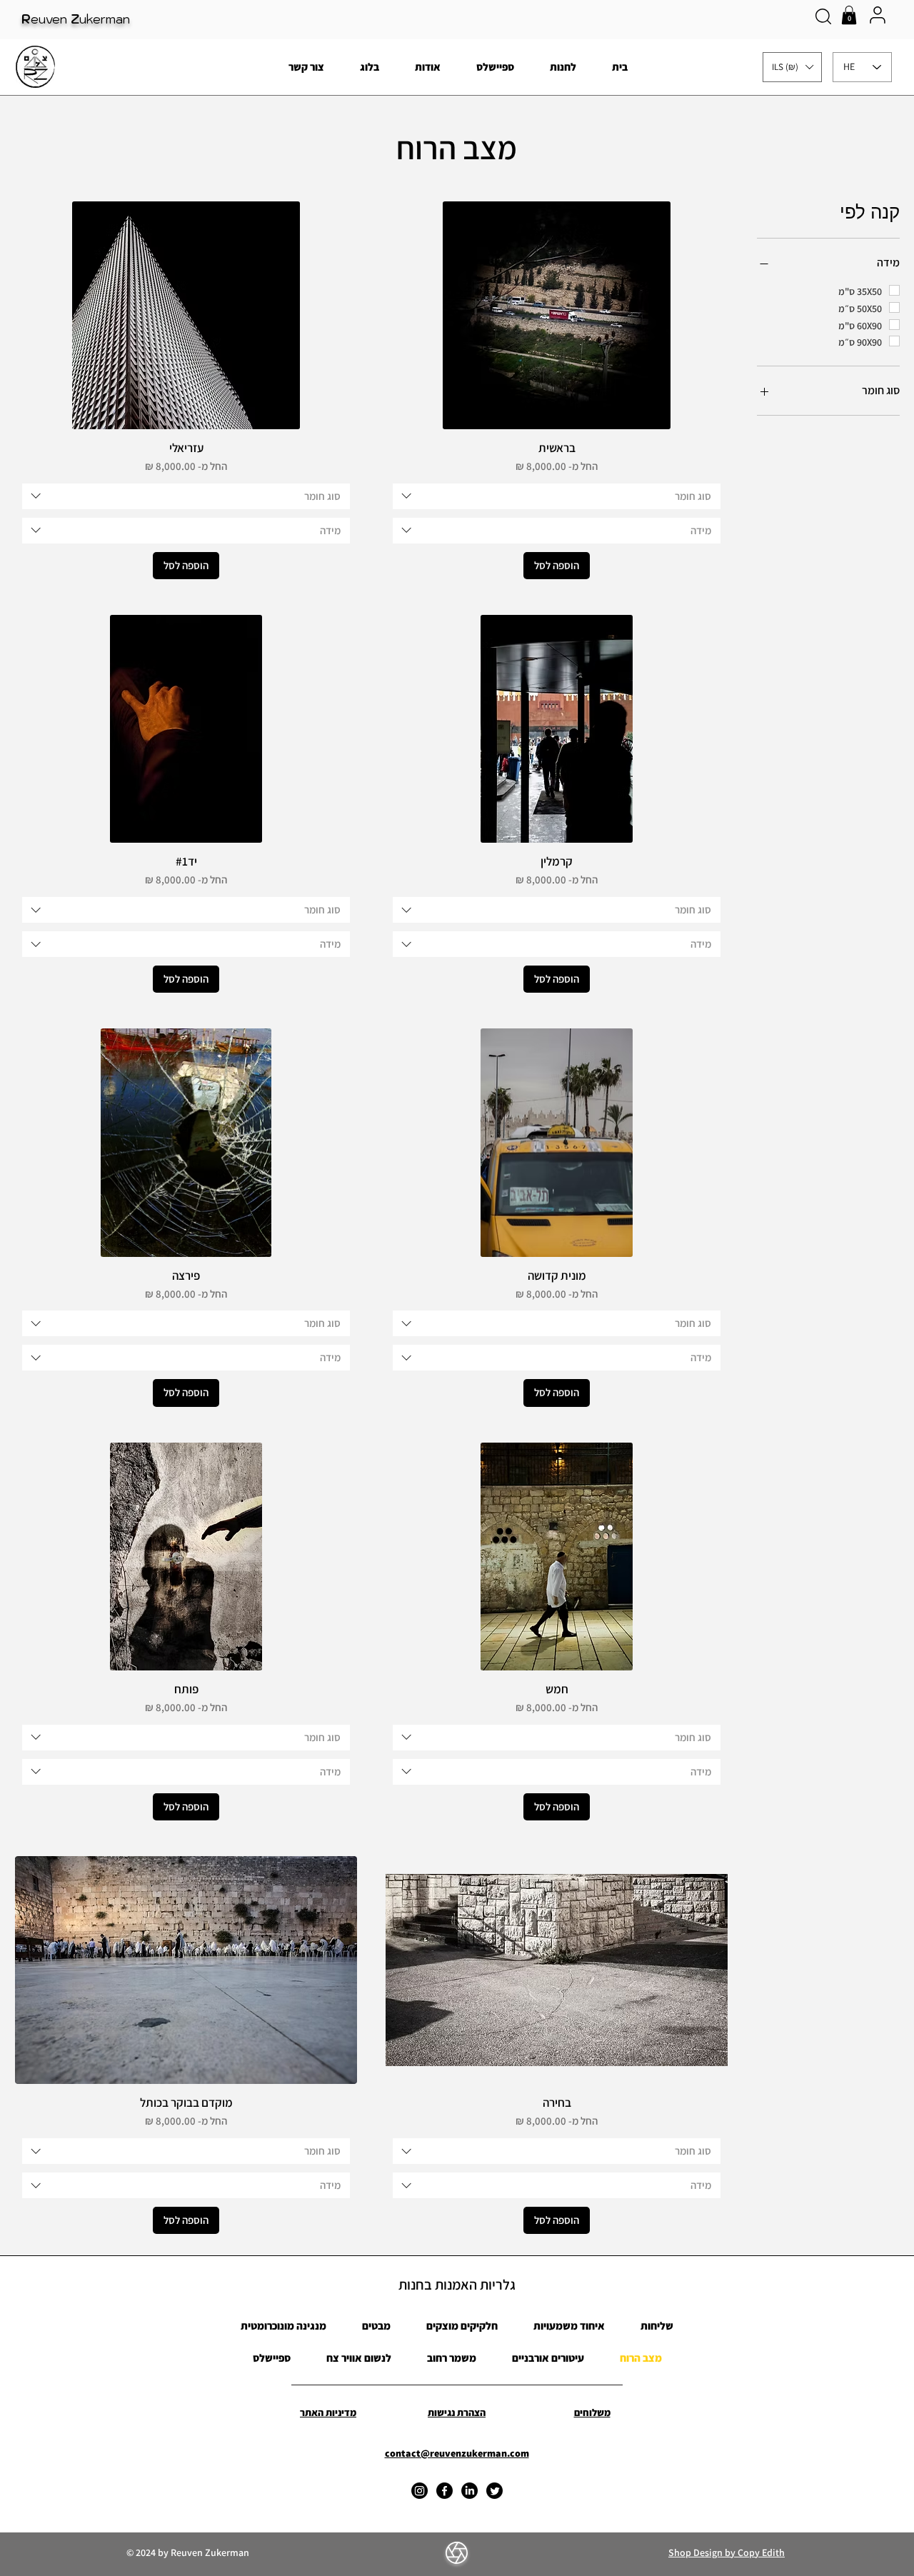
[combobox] (557, 496)
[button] (849, 15)
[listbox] (792, 67)
